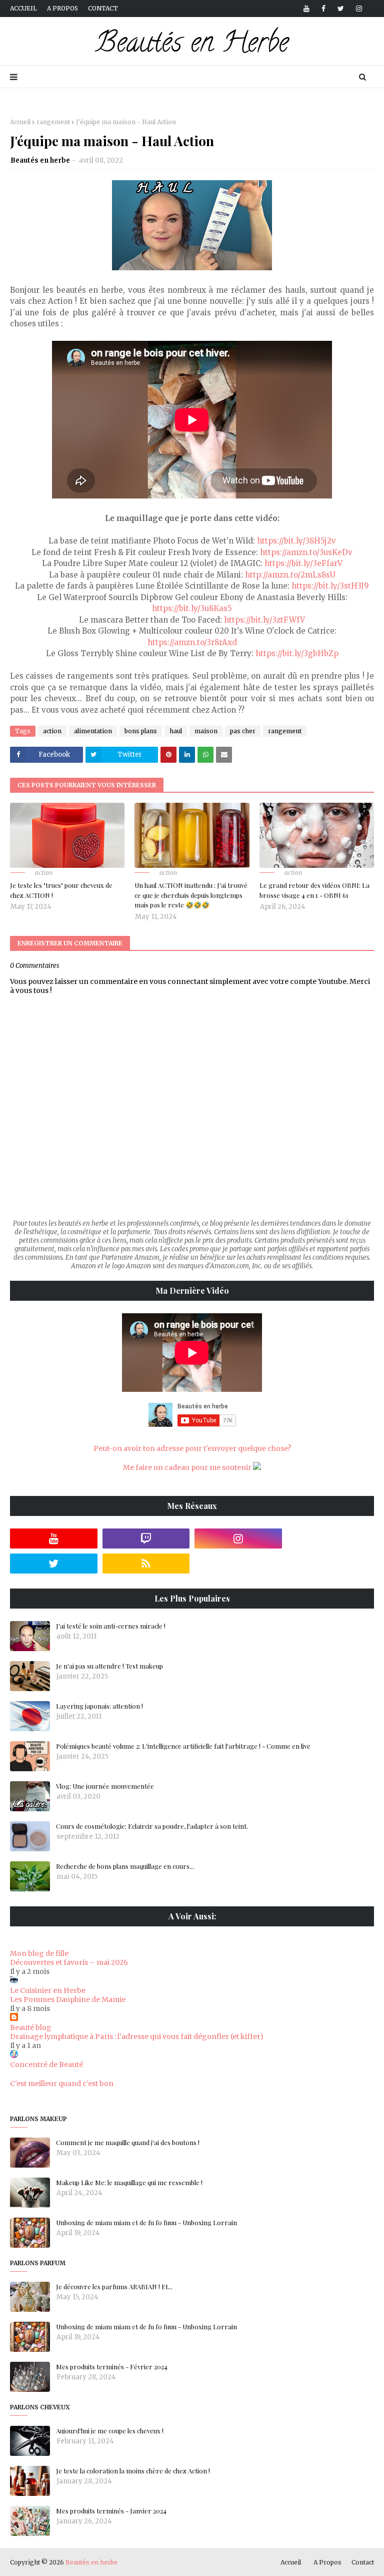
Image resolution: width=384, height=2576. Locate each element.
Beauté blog (31, 2027)
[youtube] (306, 9)
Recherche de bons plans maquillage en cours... (125, 1866)
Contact (103, 8)
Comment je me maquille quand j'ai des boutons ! (128, 2142)
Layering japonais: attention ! (99, 1706)
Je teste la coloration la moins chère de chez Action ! (133, 2471)
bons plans (141, 731)
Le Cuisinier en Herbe (48, 1990)
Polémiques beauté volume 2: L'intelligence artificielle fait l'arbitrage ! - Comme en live (183, 1746)
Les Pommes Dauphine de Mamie (68, 1999)
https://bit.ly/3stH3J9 (330, 586)
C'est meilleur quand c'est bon (62, 2084)
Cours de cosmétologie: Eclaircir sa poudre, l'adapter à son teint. (152, 1826)
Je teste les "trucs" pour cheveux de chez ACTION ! (61, 890)
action (52, 731)
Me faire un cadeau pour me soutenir (188, 1467)
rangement (53, 122)
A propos (62, 8)
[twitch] (146, 1538)
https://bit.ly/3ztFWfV (264, 620)
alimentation (93, 731)
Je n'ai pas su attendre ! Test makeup (109, 1666)
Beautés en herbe (40, 160)
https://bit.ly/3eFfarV (303, 563)
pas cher (243, 731)
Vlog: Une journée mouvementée (105, 1786)
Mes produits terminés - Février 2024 (112, 2367)
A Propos (327, 2562)
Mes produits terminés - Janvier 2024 (111, 2511)
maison (206, 731)
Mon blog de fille (39, 1953)
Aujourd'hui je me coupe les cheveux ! (110, 2431)
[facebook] (323, 9)
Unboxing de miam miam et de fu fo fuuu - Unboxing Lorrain (146, 2222)
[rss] (146, 1564)
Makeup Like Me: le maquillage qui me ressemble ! (129, 2182)
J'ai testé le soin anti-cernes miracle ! (111, 1626)
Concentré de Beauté (46, 2065)
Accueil (23, 8)
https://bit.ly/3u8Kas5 (192, 608)
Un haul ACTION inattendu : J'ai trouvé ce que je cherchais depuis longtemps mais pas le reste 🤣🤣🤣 (191, 895)
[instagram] (357, 9)
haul (176, 731)
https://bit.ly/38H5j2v (296, 541)
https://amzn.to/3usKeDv (306, 552)
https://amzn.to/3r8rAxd (192, 642)
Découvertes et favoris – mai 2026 (69, 1962)
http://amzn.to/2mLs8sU (290, 575)
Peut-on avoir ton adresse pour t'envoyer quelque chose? (192, 1448)
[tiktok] (331, 1538)
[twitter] (341, 9)
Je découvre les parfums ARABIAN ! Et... (114, 2286)
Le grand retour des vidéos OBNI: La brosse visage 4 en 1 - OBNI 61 (314, 890)
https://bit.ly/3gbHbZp (297, 653)
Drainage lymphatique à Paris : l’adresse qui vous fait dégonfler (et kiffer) (137, 2036)
